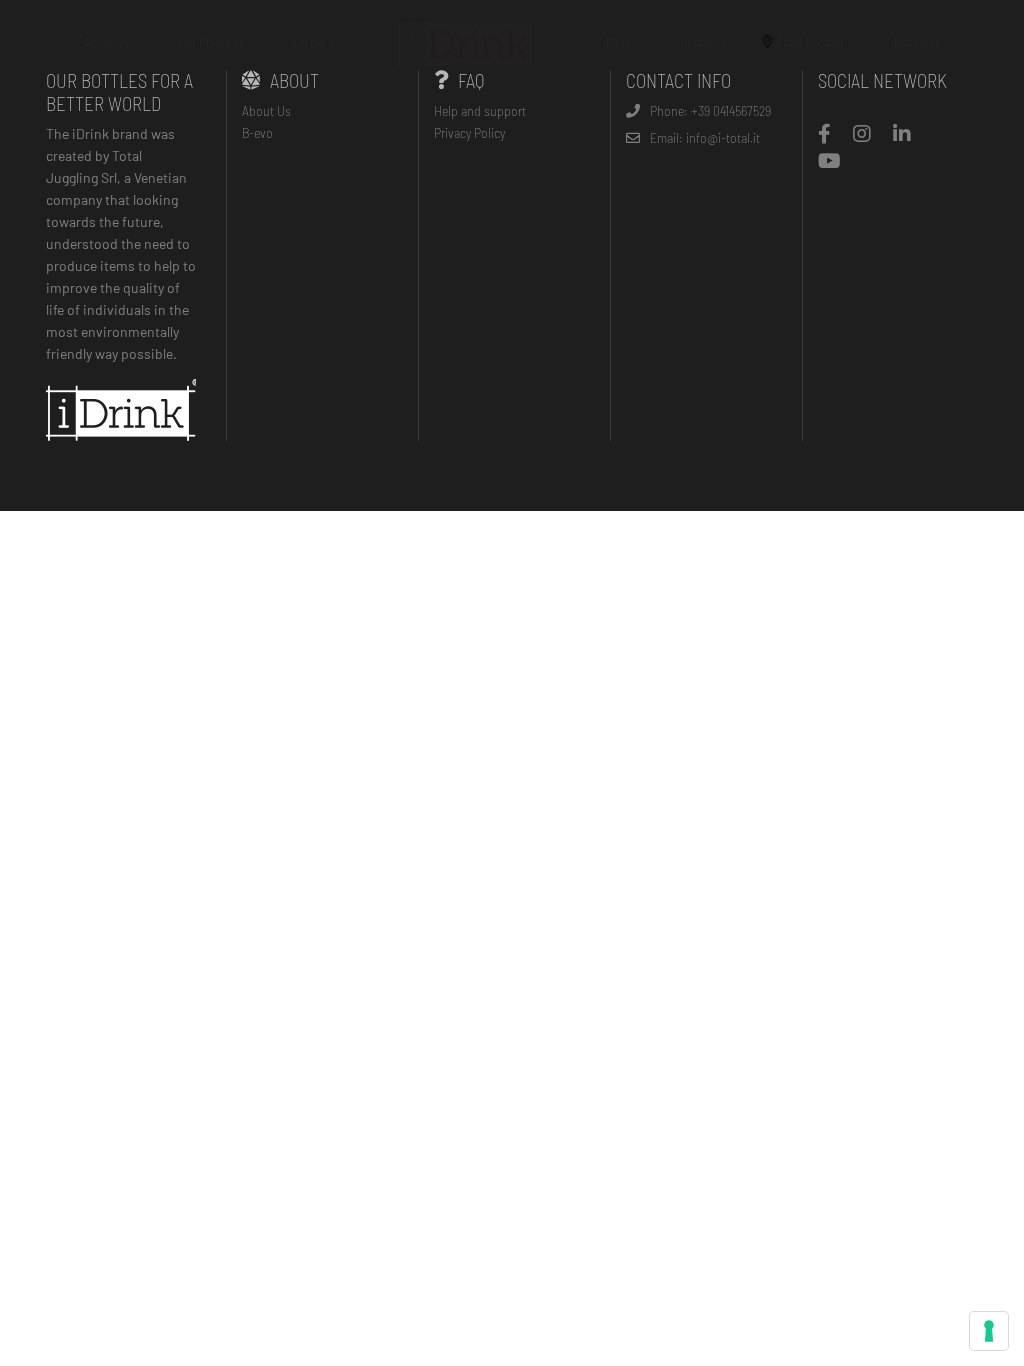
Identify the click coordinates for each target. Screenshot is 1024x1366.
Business (917, 42)
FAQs (618, 42)
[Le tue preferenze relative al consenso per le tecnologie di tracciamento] (989, 1331)
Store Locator (810, 42)
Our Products (211, 42)
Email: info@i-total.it (705, 137)
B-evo (257, 132)
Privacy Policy (469, 132)
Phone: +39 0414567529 (710, 110)
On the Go (318, 42)
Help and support (480, 110)
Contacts (703, 42)
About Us (106, 42)
